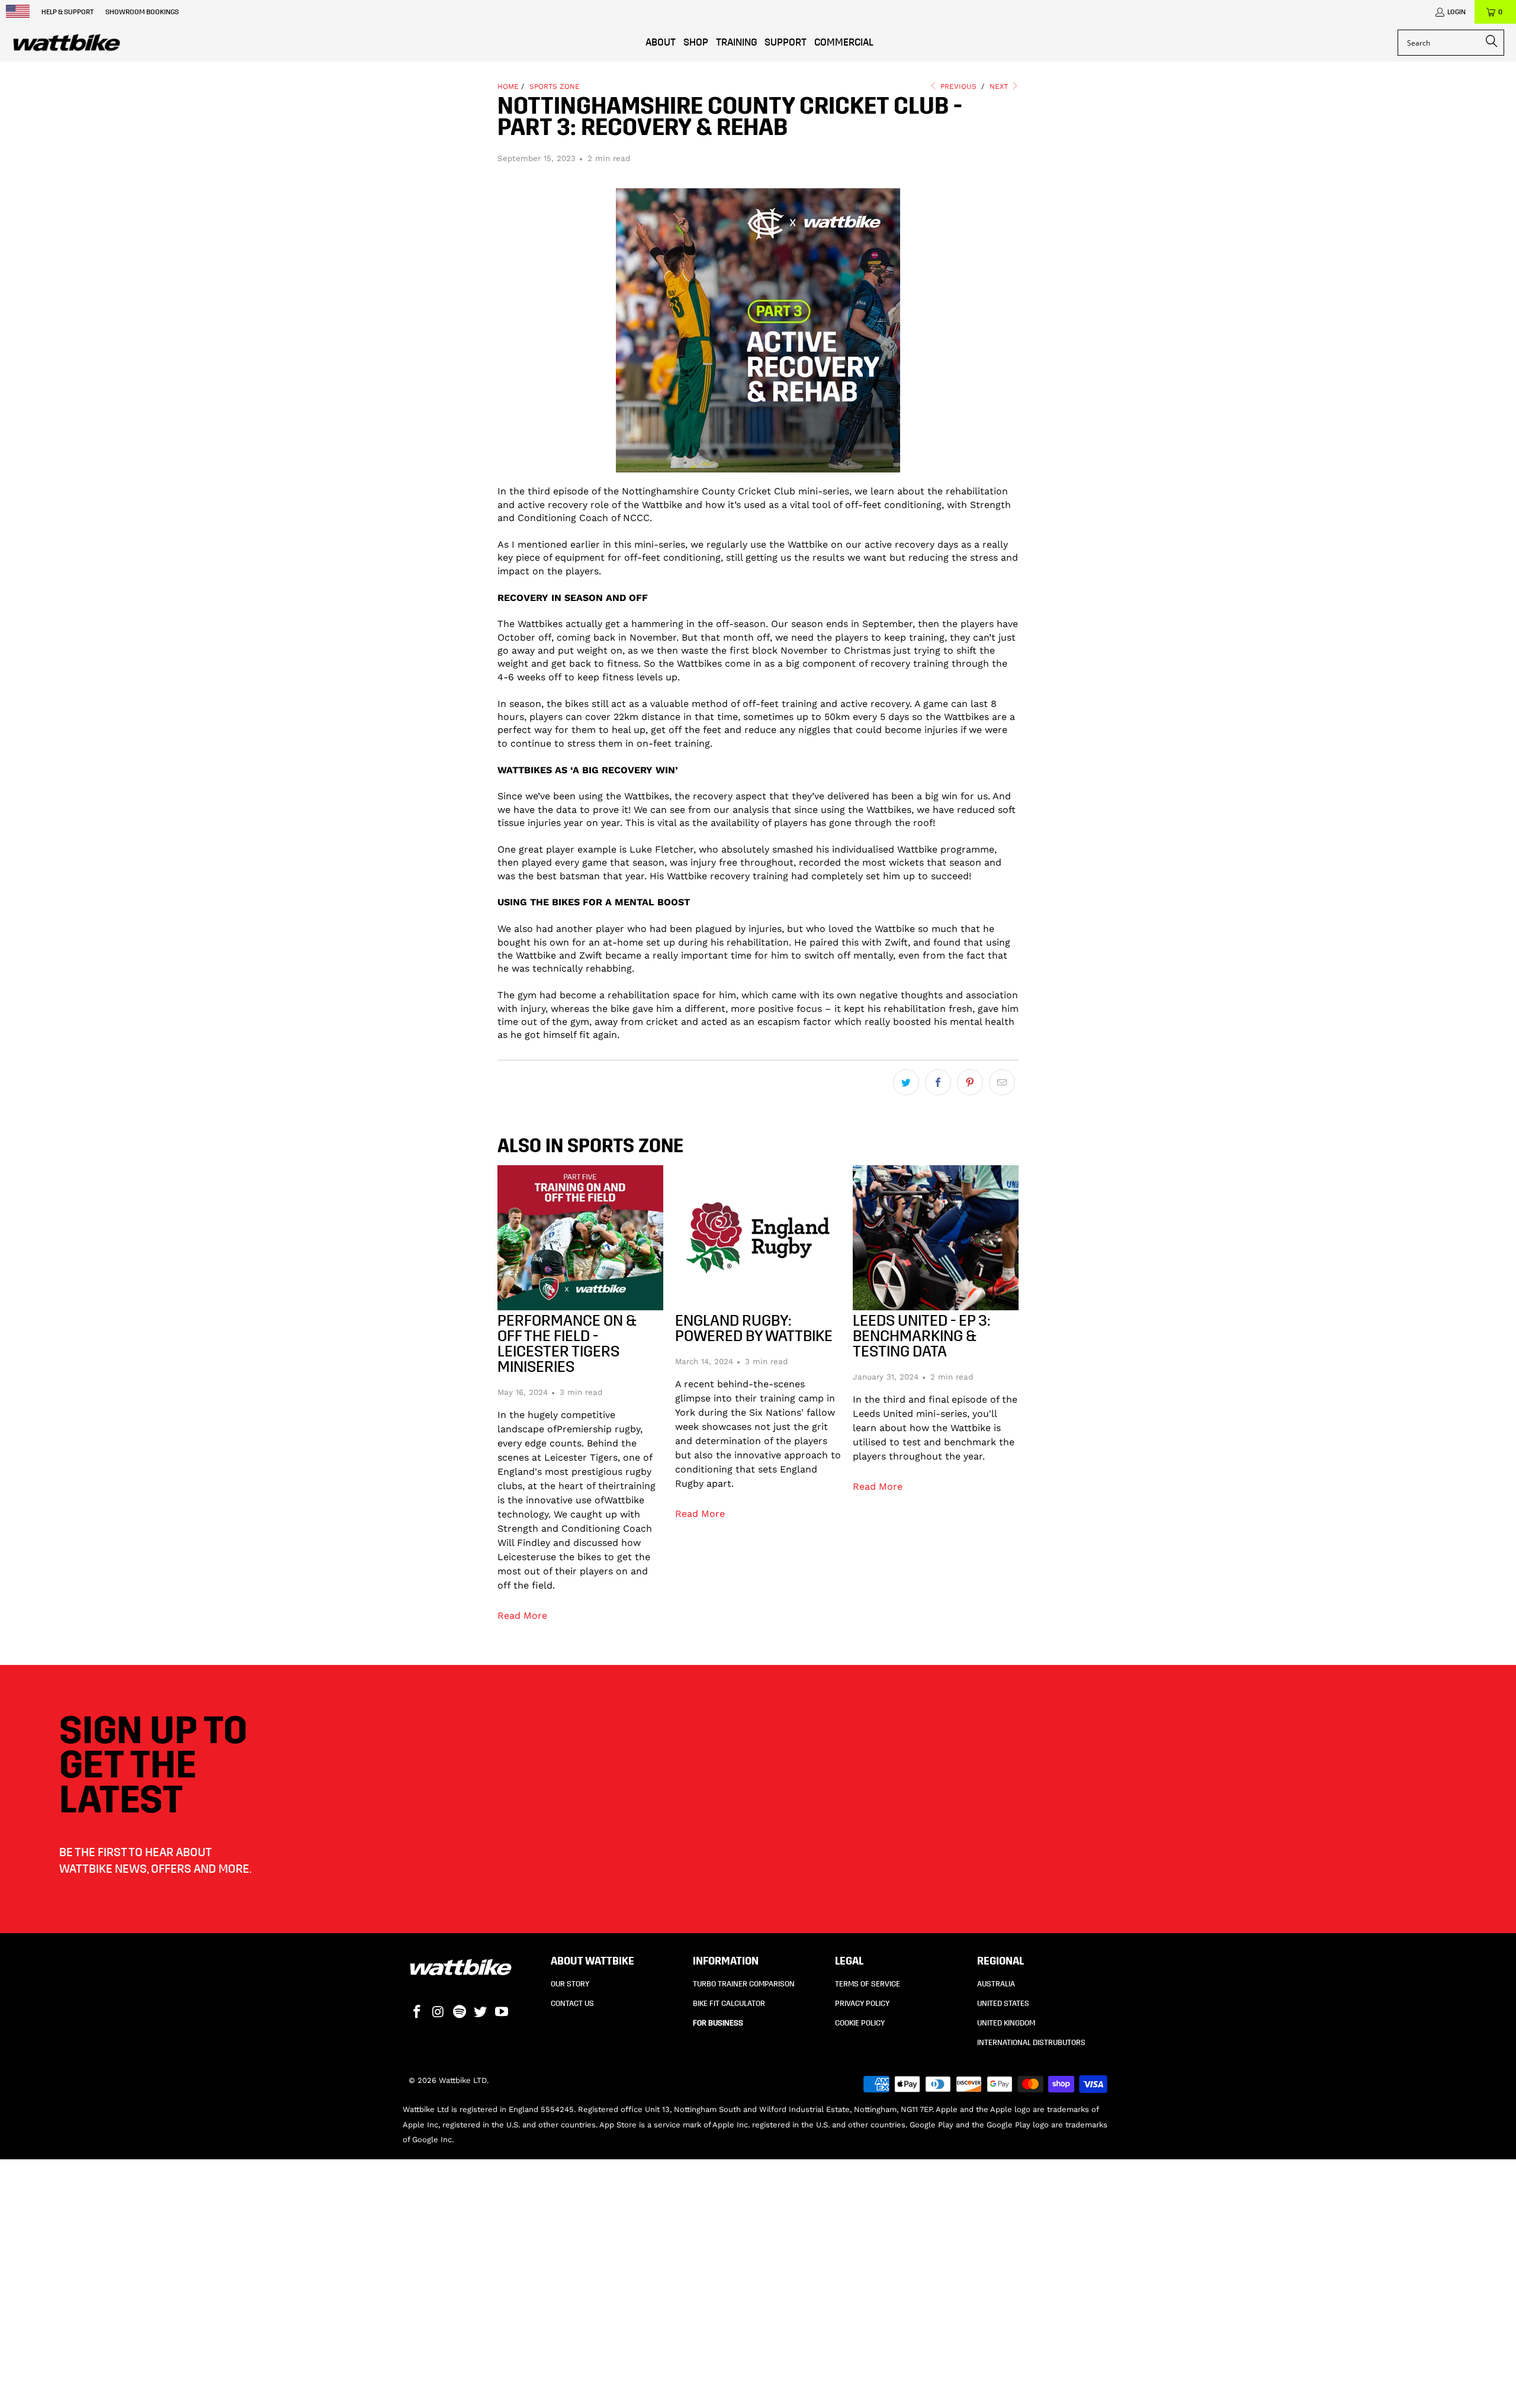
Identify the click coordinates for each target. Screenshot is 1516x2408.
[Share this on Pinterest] (970, 1082)
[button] (637, 43)
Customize (1140, 2344)
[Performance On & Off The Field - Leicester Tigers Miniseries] (580, 1238)
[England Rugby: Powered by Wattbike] (758, 1238)
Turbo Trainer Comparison (744, 1984)
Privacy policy (862, 2004)
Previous (957, 86)
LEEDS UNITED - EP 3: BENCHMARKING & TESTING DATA (921, 1336)
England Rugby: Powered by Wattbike (754, 1328)
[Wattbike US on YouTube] (502, 2012)
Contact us (572, 2004)
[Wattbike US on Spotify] (460, 2012)
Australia (996, 1984)
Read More (522, 1615)
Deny (1147, 2379)
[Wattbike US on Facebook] (417, 2012)
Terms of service (868, 1984)
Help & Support (68, 12)
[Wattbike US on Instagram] (439, 2012)
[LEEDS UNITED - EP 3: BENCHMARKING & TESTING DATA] (936, 1238)
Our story (570, 1984)
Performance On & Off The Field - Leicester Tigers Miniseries (567, 1344)
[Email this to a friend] (1002, 1082)
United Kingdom (1006, 2023)
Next (1000, 86)
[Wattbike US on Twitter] (481, 2012)
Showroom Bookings (142, 12)
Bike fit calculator (729, 2004)
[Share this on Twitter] (906, 1082)
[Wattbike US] (67, 43)
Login (1456, 12)
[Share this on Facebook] (938, 1082)
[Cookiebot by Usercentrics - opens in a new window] (347, 2385)
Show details (452, 2384)
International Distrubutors (1031, 2043)
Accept (1147, 2309)
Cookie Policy (860, 2023)
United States (1003, 2004)
